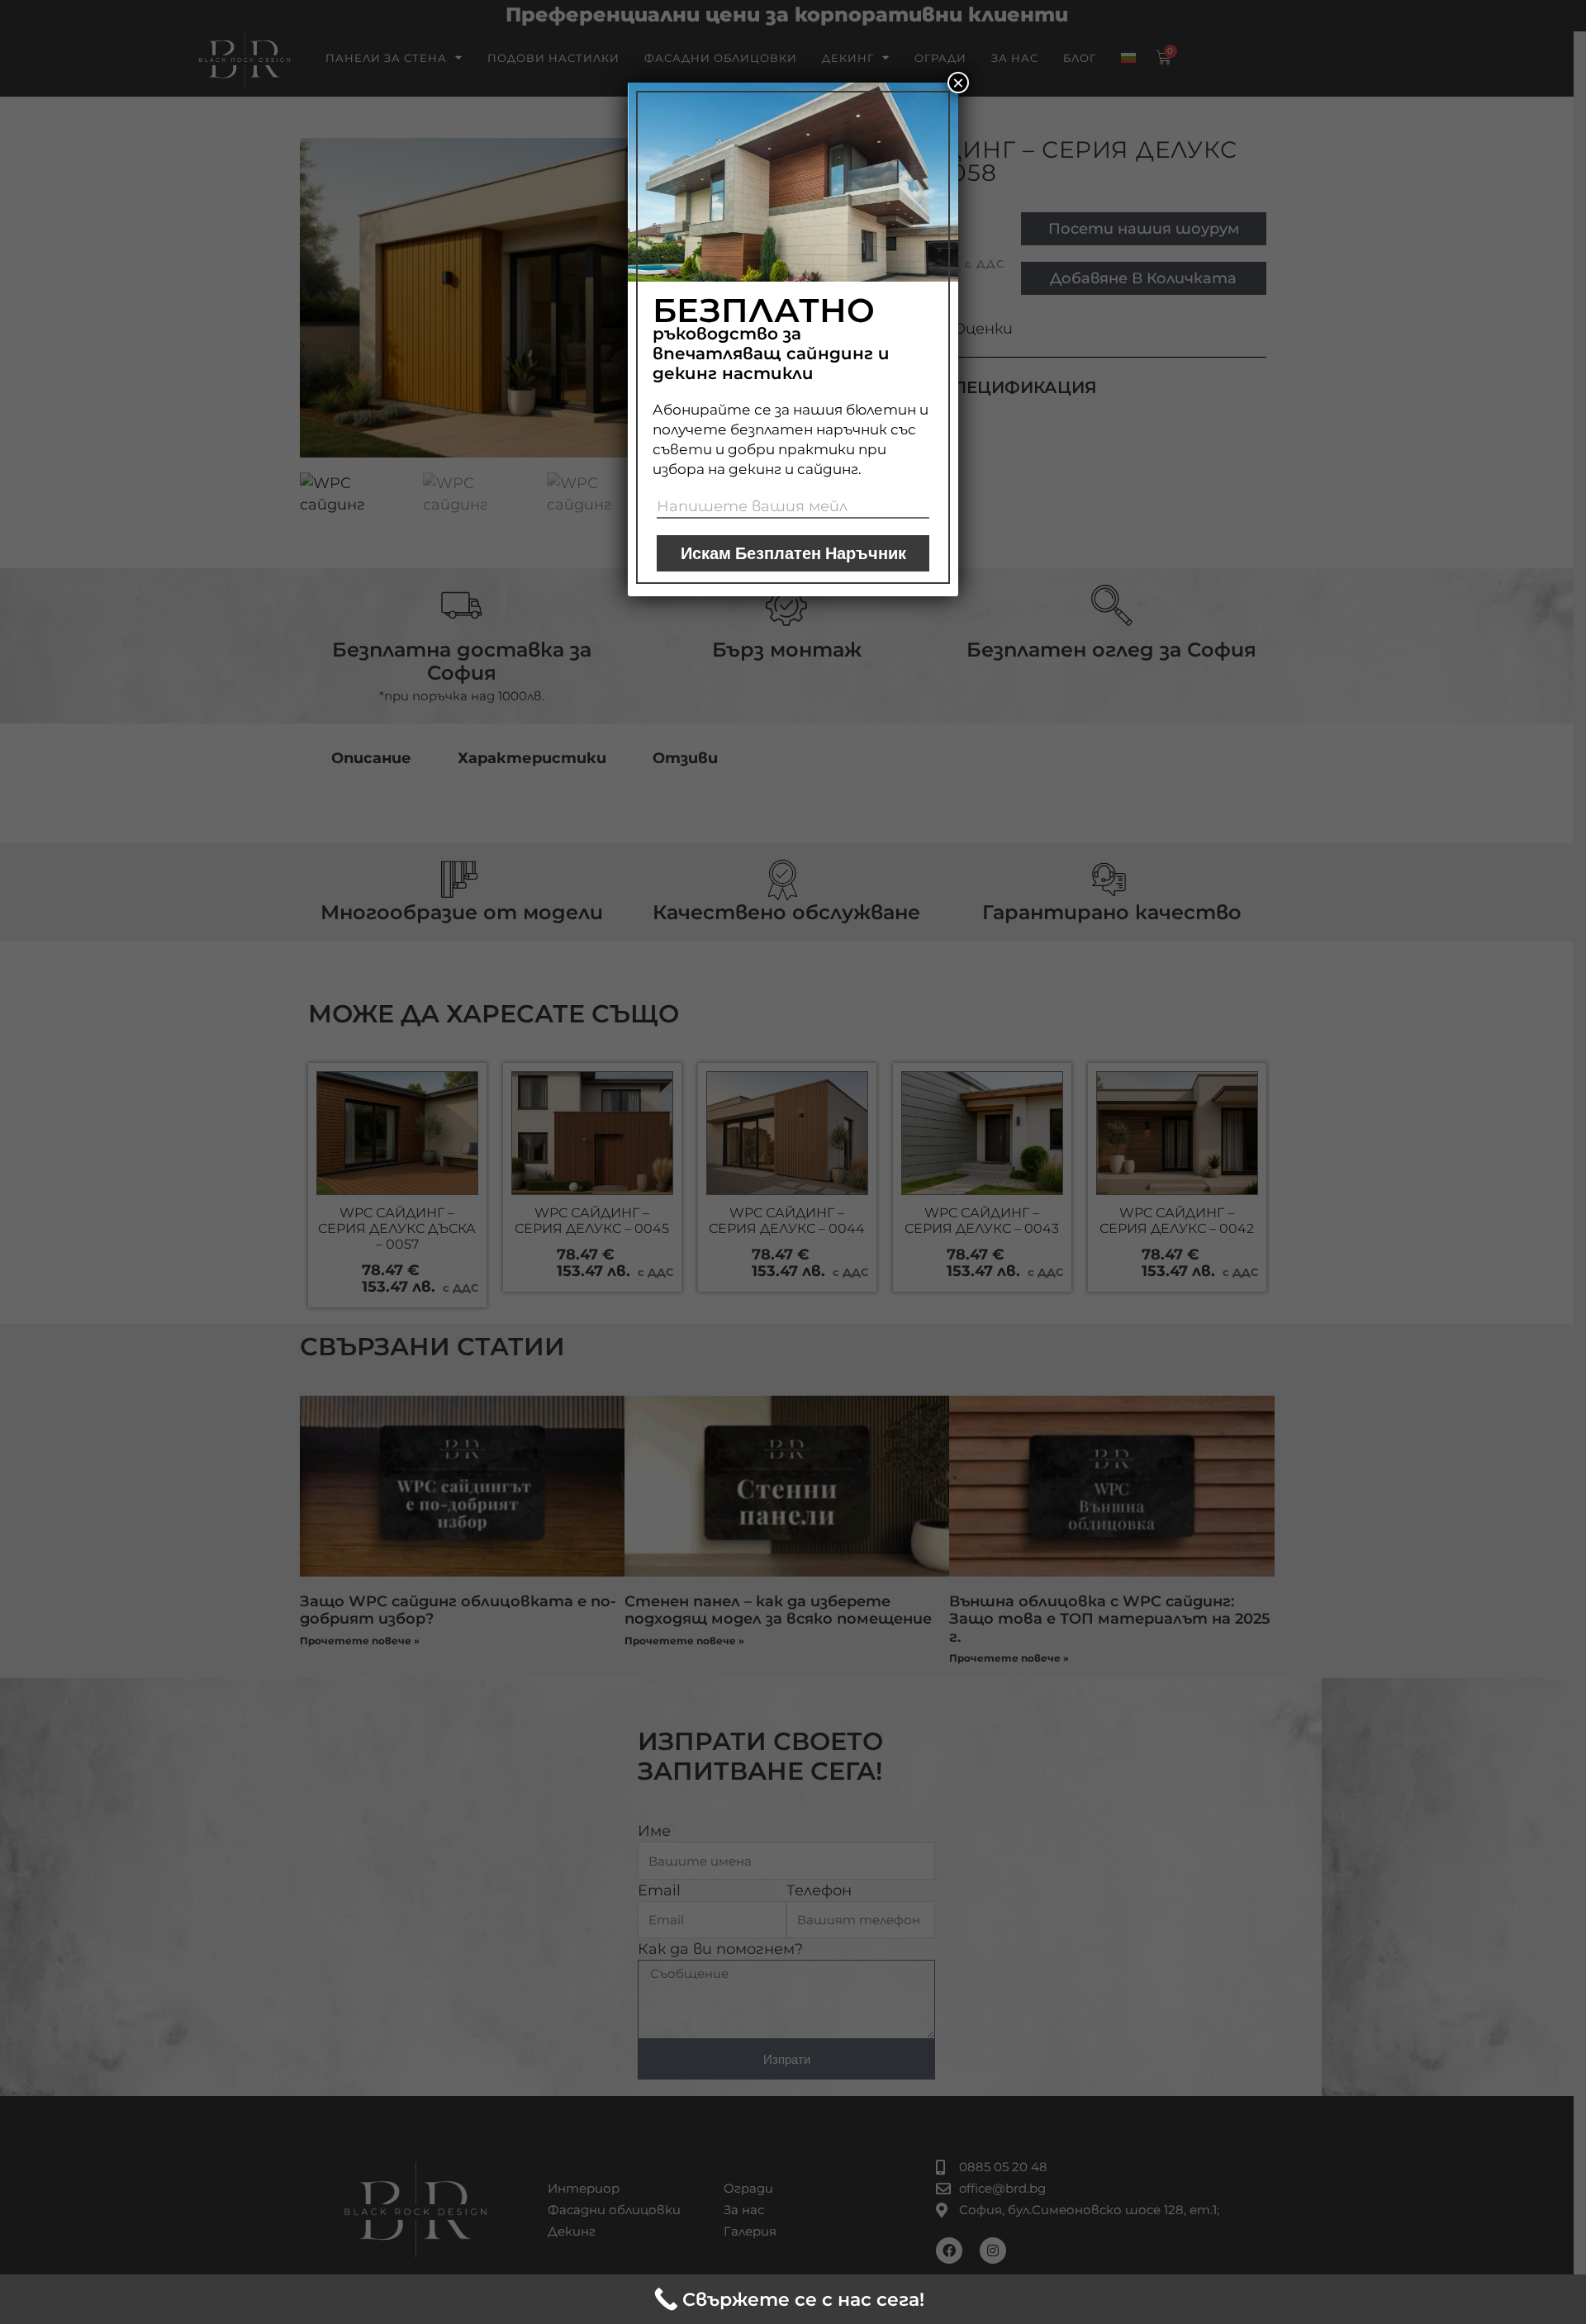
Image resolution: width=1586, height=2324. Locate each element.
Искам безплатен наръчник (793, 553)
